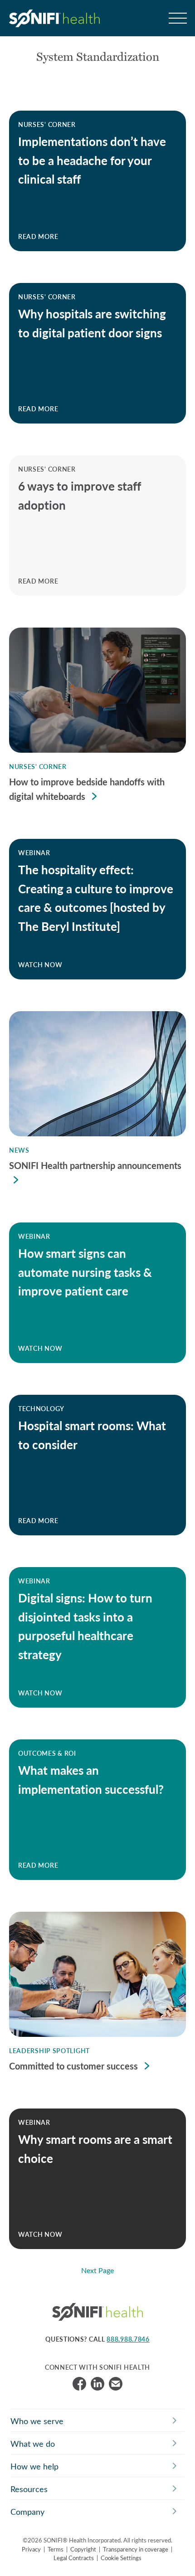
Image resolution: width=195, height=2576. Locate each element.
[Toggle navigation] (177, 18)
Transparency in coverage (136, 2549)
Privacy (31, 2549)
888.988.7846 (128, 2339)
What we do (33, 2444)
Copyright (83, 2549)
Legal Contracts (74, 2558)
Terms (56, 2549)
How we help (34, 2466)
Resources (29, 2489)
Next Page (97, 2270)
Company (27, 2512)
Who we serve (37, 2421)
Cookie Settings (121, 2558)
